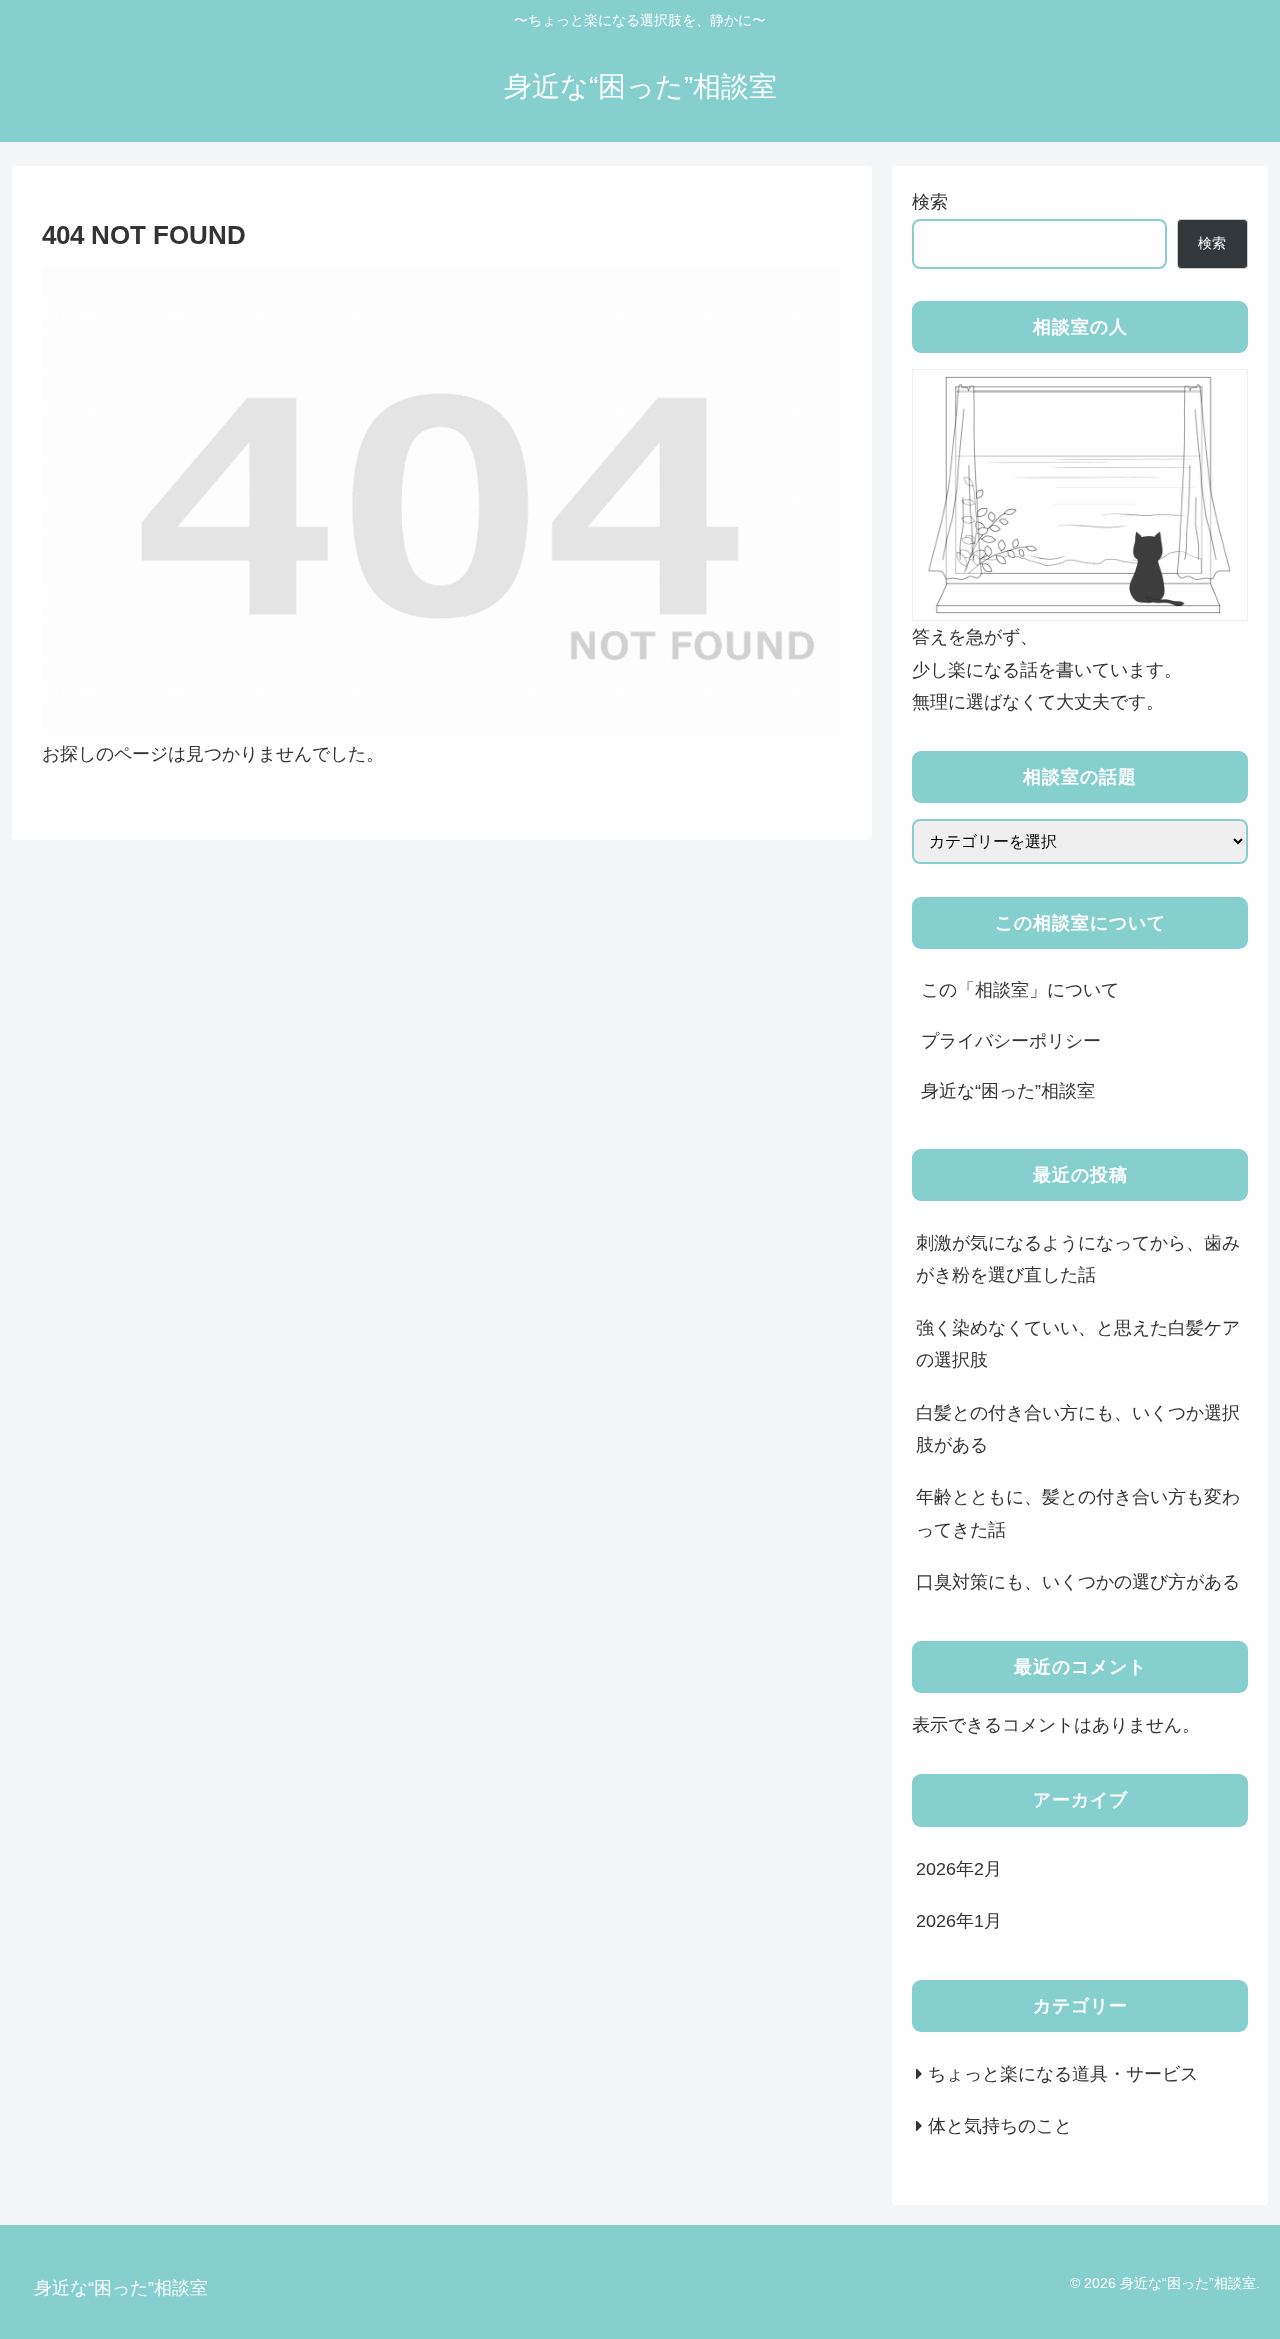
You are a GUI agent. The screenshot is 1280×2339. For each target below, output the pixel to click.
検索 (930, 202)
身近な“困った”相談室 (1008, 1091)
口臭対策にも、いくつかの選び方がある (1078, 1582)
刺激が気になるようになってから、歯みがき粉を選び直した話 (1078, 1259)
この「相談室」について (1020, 990)
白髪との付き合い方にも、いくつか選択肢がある (1078, 1429)
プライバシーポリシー (1011, 1041)
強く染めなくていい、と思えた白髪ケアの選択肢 (1078, 1344)
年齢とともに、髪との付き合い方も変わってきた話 (1078, 1513)
